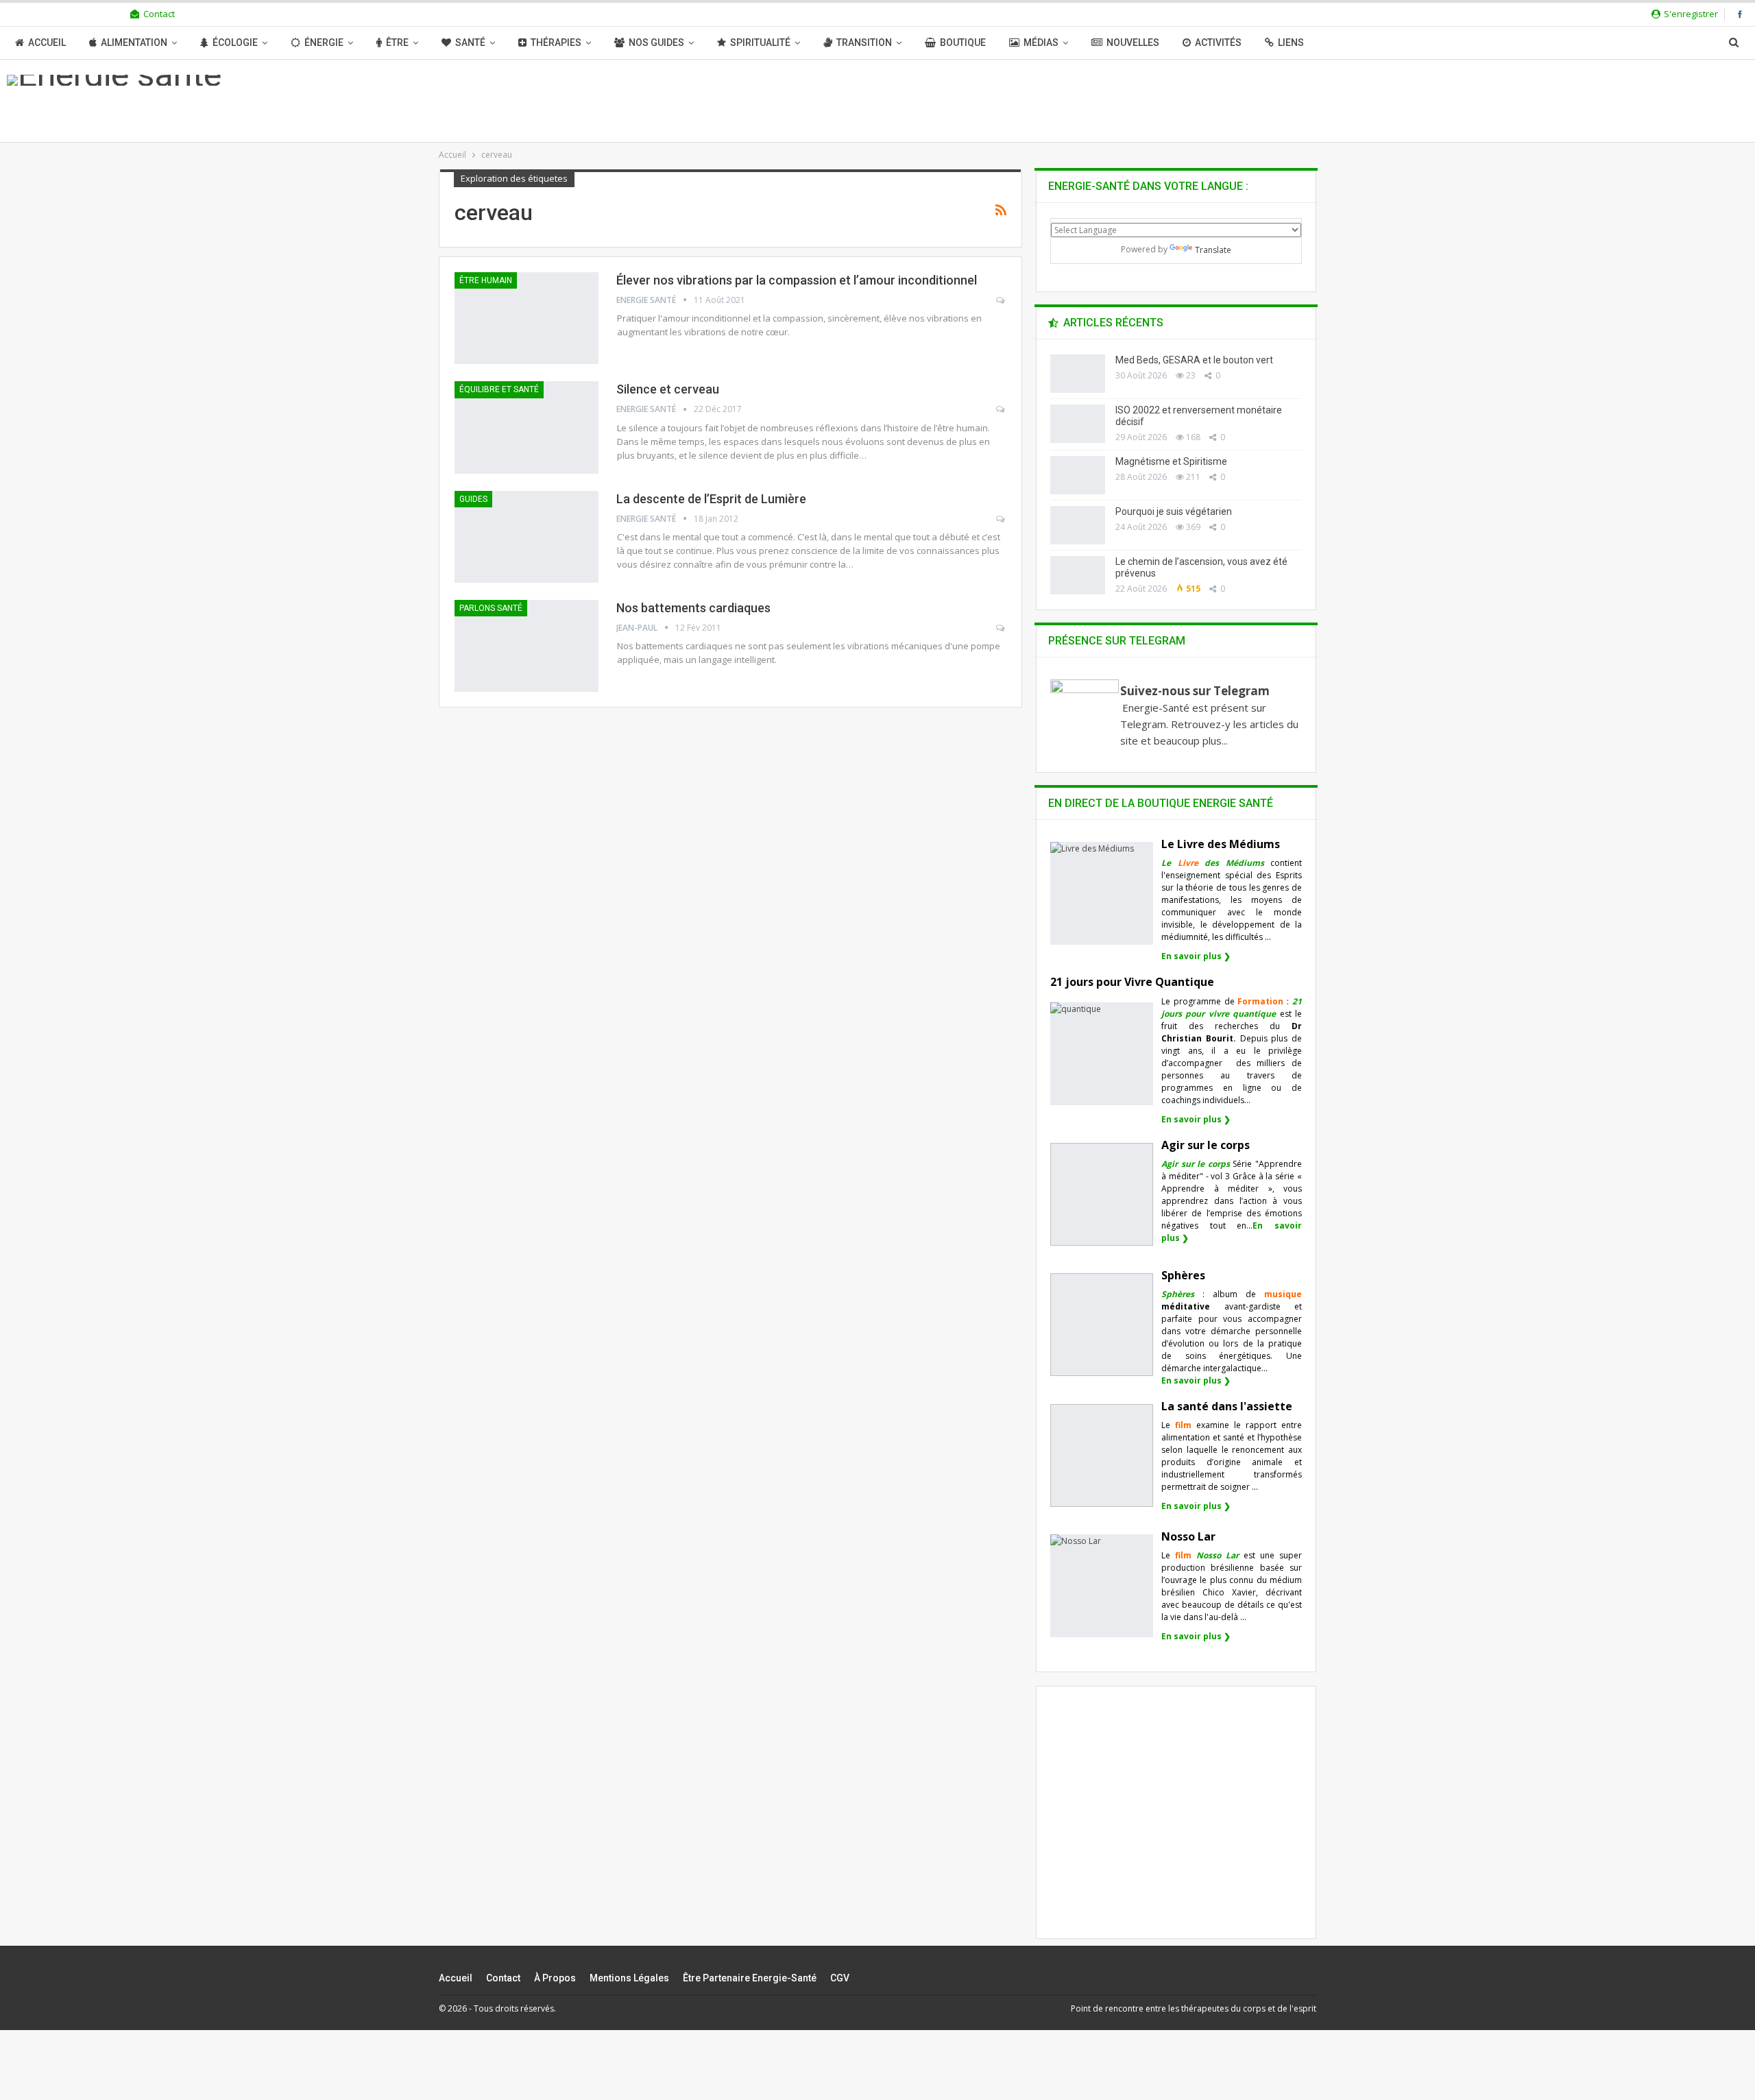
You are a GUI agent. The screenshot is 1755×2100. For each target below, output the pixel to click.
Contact (159, 14)
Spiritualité (760, 43)
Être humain (486, 280)
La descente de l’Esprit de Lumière (711, 499)
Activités (1218, 43)
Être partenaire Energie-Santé (750, 1978)
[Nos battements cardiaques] (526, 646)
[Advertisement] (1176, 1824)
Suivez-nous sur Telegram (1195, 691)
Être (397, 43)
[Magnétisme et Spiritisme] (1078, 475)
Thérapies (556, 43)
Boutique (963, 43)
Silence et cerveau (668, 389)
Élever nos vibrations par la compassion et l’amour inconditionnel (797, 280)
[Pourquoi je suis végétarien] (1078, 525)
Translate (1213, 250)
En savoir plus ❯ (1196, 956)
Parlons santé (491, 608)
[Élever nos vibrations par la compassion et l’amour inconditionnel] (526, 318)
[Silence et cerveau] (526, 427)
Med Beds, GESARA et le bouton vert (1194, 360)
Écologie (235, 43)
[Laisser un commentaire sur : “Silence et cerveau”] (1001, 409)
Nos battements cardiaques (693, 608)
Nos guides (656, 43)
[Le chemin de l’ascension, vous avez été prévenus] (1078, 575)
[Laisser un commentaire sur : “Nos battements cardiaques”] (1001, 628)
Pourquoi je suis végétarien (1174, 511)
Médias (1041, 43)
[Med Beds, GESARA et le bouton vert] (1078, 374)
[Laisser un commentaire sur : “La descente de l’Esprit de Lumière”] (1001, 519)
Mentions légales (629, 1978)
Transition (864, 43)
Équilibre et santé (499, 389)
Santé (470, 43)
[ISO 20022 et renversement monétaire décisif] (1078, 424)
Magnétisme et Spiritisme (1171, 461)
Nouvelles (1133, 43)
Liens (1291, 43)
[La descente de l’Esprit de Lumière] (526, 537)
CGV (840, 1978)
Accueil (47, 43)
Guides (473, 499)
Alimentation (134, 43)
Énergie (324, 43)
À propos (555, 1978)
